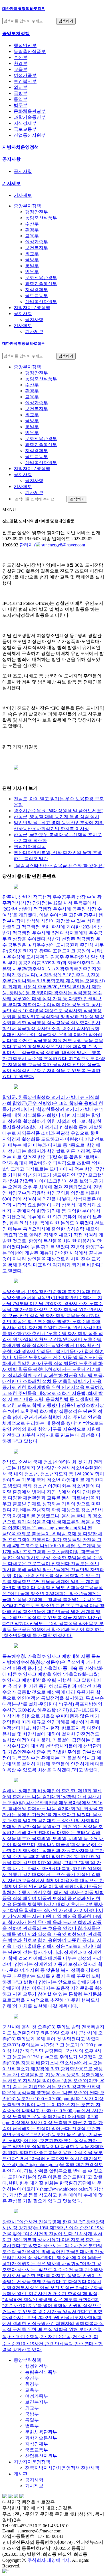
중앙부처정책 (16, 33)
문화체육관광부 (30, 111)
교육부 (21, 69)
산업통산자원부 (30, 135)
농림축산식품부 (30, 51)
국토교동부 (25, 129)
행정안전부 (25, 45)
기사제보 (11, 183)
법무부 (21, 105)
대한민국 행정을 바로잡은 (24, 9)
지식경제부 (25, 123)
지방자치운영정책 (21, 147)
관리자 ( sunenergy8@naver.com (52, 545)
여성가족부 (25, 75)
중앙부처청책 (27, 2360)
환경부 (21, 63)
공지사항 (11, 159)
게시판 (21, 2474)
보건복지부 (25, 81)
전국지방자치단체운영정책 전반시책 (62, 2468)
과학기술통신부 (30, 117)
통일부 (21, 99)
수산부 (21, 57)
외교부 (21, 87)
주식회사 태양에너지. (49, 2560)
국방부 (21, 93)
